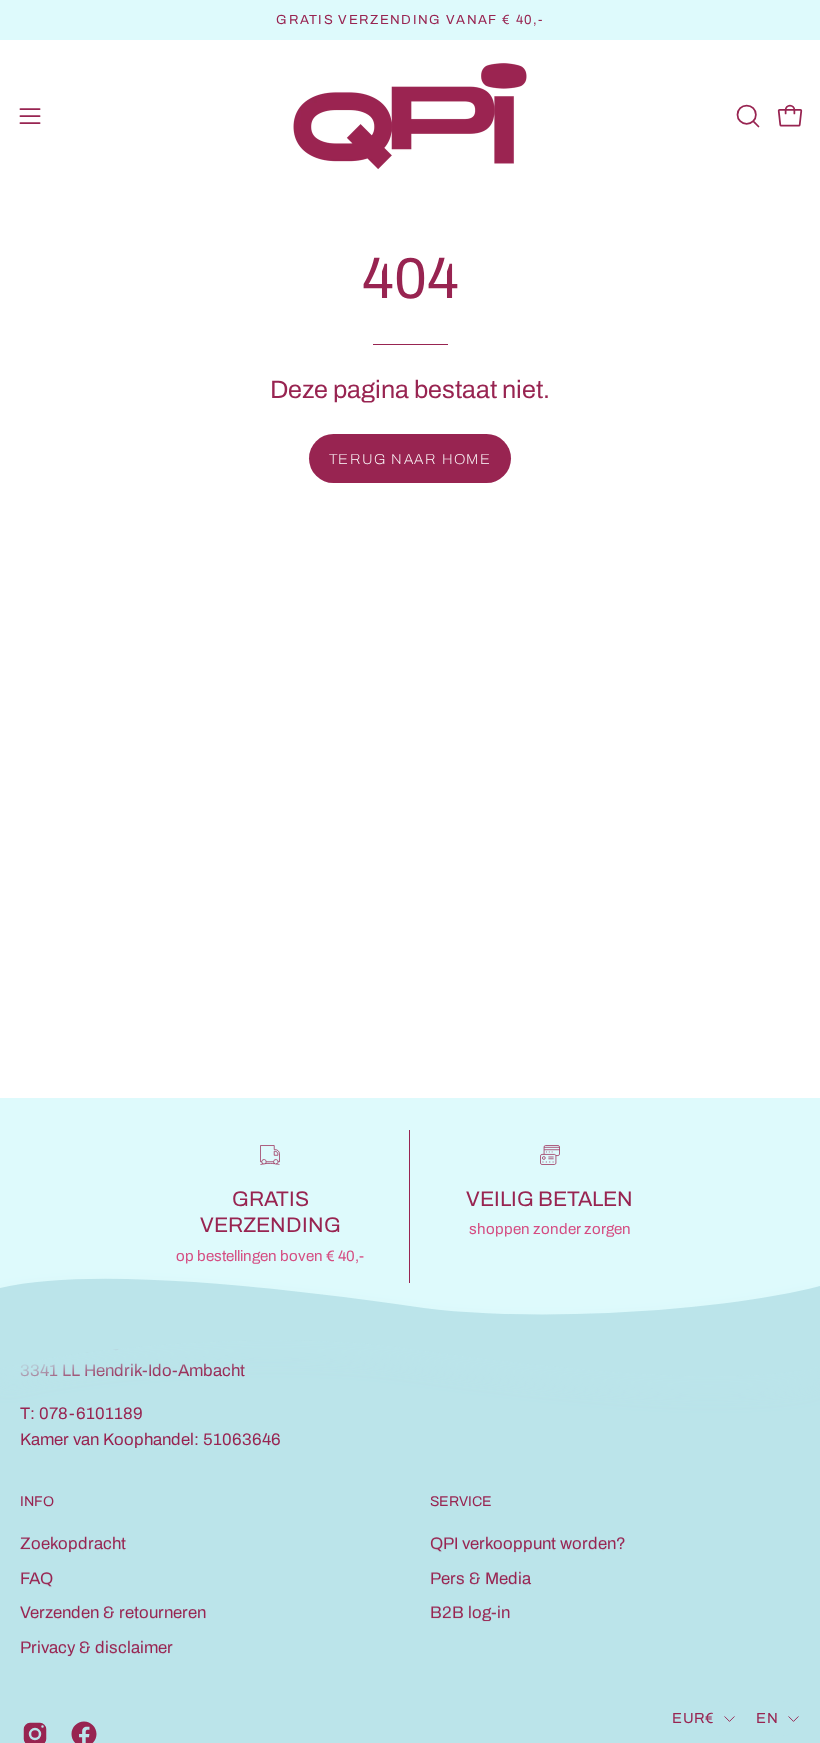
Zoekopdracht (73, 1543)
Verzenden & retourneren (113, 1612)
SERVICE (461, 1502)
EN (767, 1718)
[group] (410, 20)
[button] (746, 116)
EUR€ (693, 1718)
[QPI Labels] (410, 116)
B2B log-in (470, 1612)
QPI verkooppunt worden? (528, 1543)
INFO (37, 1502)
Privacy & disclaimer (96, 1647)
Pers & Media (480, 1578)
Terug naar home (410, 459)
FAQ (36, 1578)
